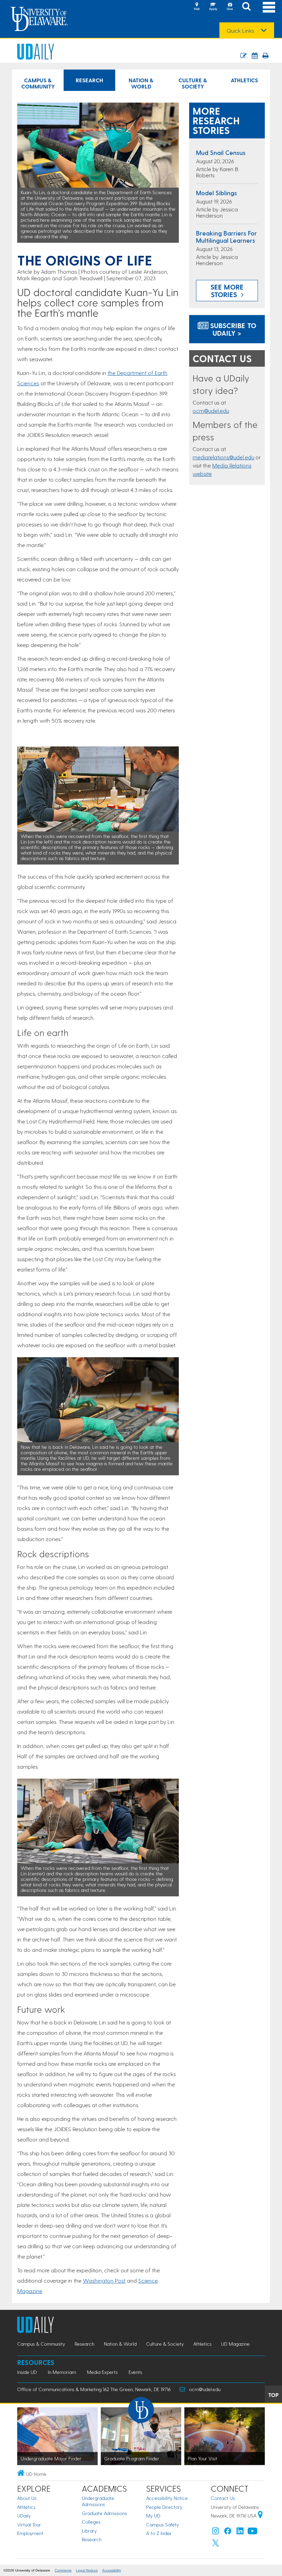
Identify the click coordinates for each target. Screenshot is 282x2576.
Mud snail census (221, 152)
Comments (63, 2570)
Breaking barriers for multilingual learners (226, 237)
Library (89, 2531)
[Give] (230, 7)
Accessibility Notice (167, 2498)
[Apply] (213, 7)
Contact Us (223, 2498)
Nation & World (141, 83)
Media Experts (102, 2372)
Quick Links (240, 31)
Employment (30, 2533)
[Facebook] (228, 2532)
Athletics (244, 80)
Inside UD (27, 2372)
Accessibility (112, 2570)
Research (89, 80)
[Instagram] (216, 2532)
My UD (153, 2516)
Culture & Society (193, 83)
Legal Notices (87, 2570)
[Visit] (197, 7)
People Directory (164, 2507)
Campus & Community (38, 83)
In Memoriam (62, 2372)
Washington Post (104, 2280)
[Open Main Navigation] (269, 7)
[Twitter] (216, 2544)
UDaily (24, 2516)
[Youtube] (252, 2532)
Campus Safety (162, 2525)
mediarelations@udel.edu (223, 457)
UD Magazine (235, 2344)
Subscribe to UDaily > (232, 329)
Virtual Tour (29, 2525)
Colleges (91, 2522)
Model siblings (216, 193)
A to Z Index (159, 2533)
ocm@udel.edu (211, 411)
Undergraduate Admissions (98, 2501)
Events (135, 2372)
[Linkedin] (240, 2532)
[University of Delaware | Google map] (260, 2516)
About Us (27, 2498)
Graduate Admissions (104, 2513)
